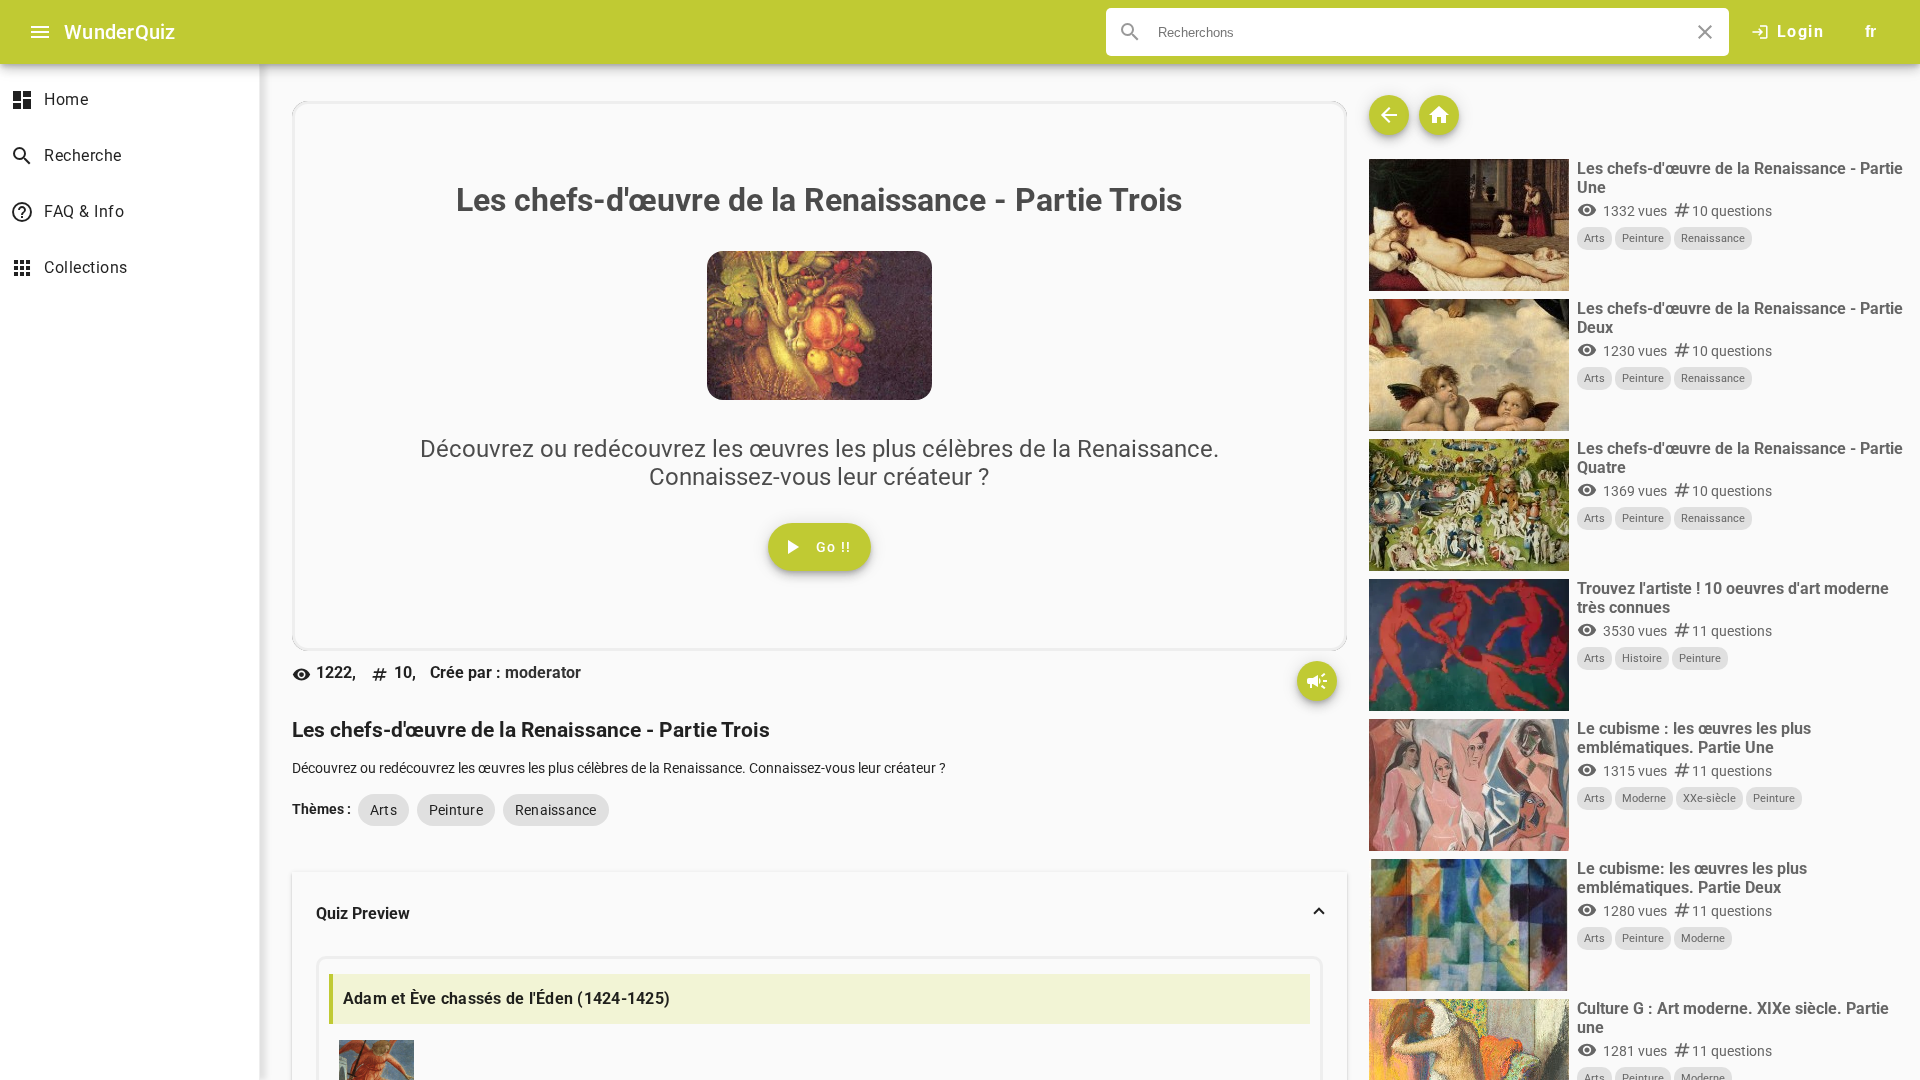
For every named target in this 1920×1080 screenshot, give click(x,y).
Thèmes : (321, 809)
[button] (819, 914)
